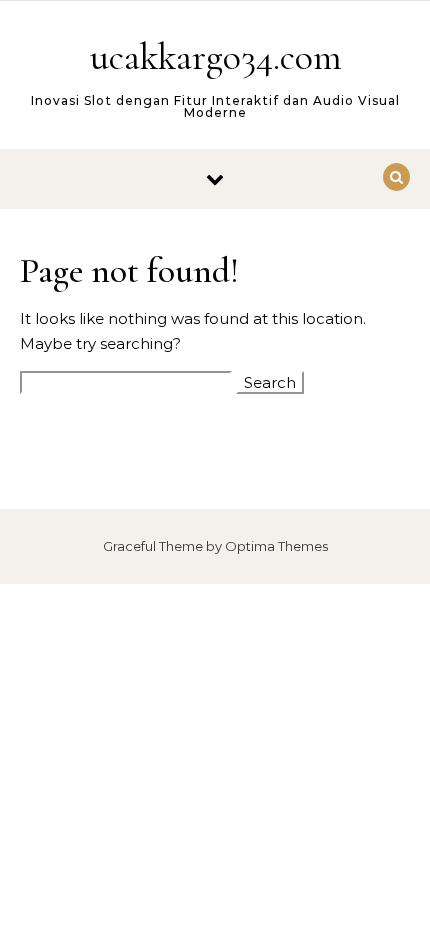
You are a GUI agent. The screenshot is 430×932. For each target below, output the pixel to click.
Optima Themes (276, 546)
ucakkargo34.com (216, 57)
